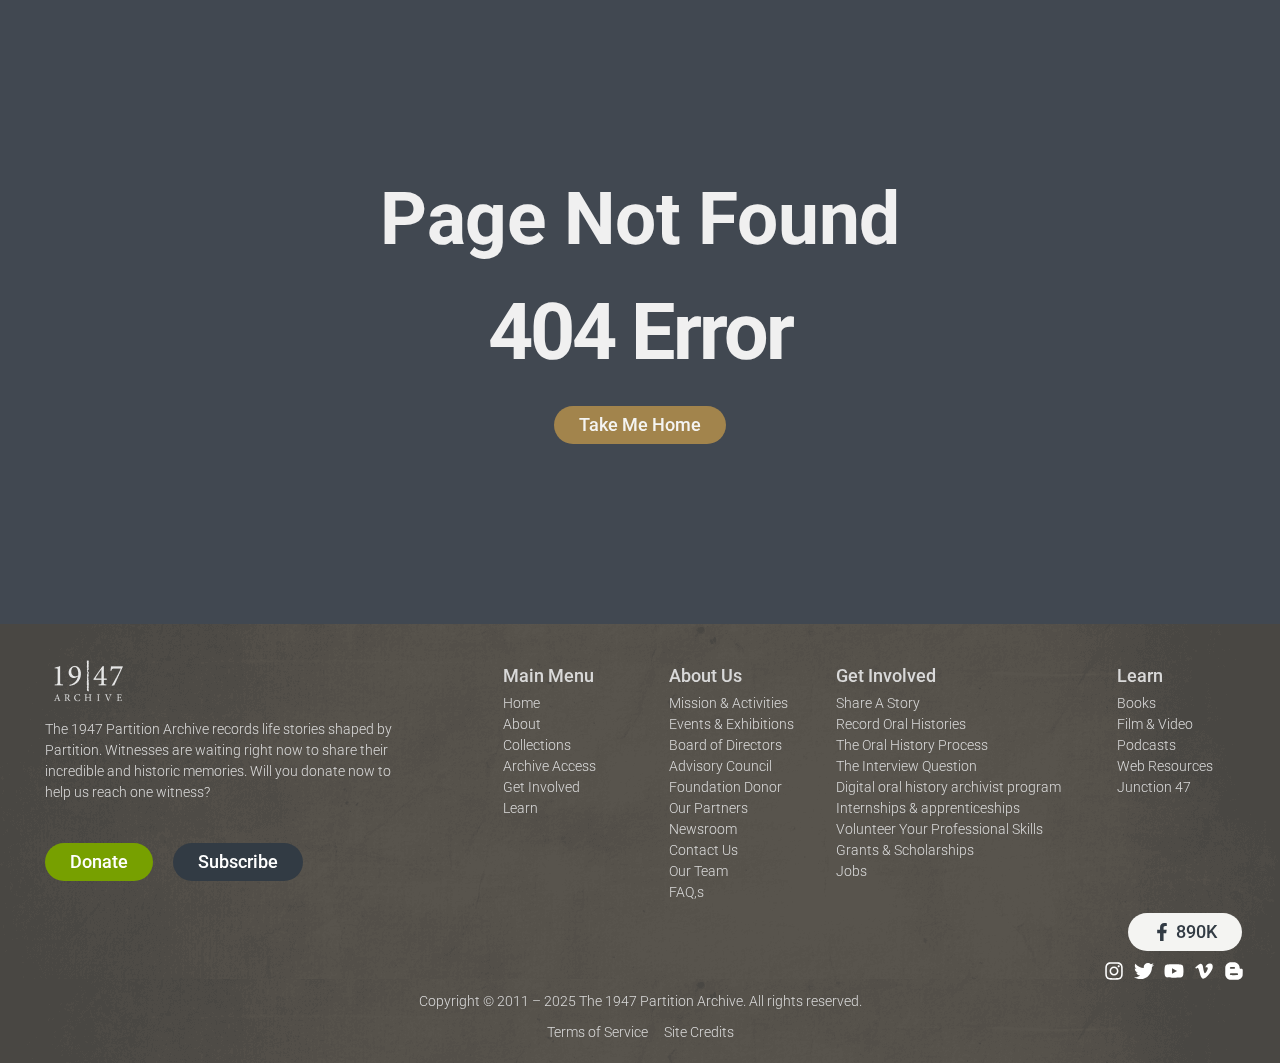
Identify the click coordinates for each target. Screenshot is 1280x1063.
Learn (1140, 675)
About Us (705, 675)
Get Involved (886, 675)
